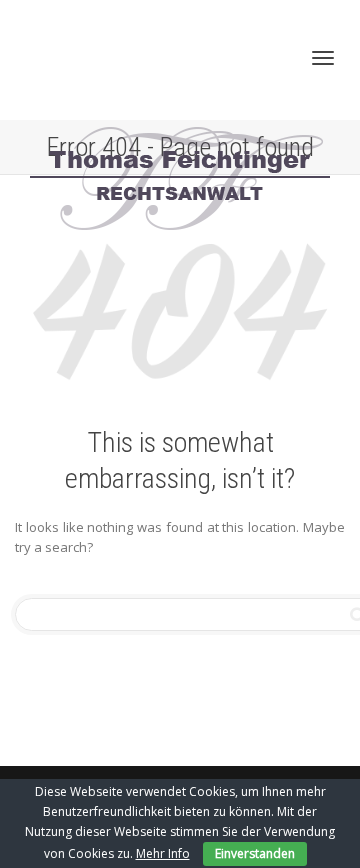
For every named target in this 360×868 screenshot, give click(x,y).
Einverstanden (255, 853)
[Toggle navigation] (323, 58)
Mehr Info (163, 853)
